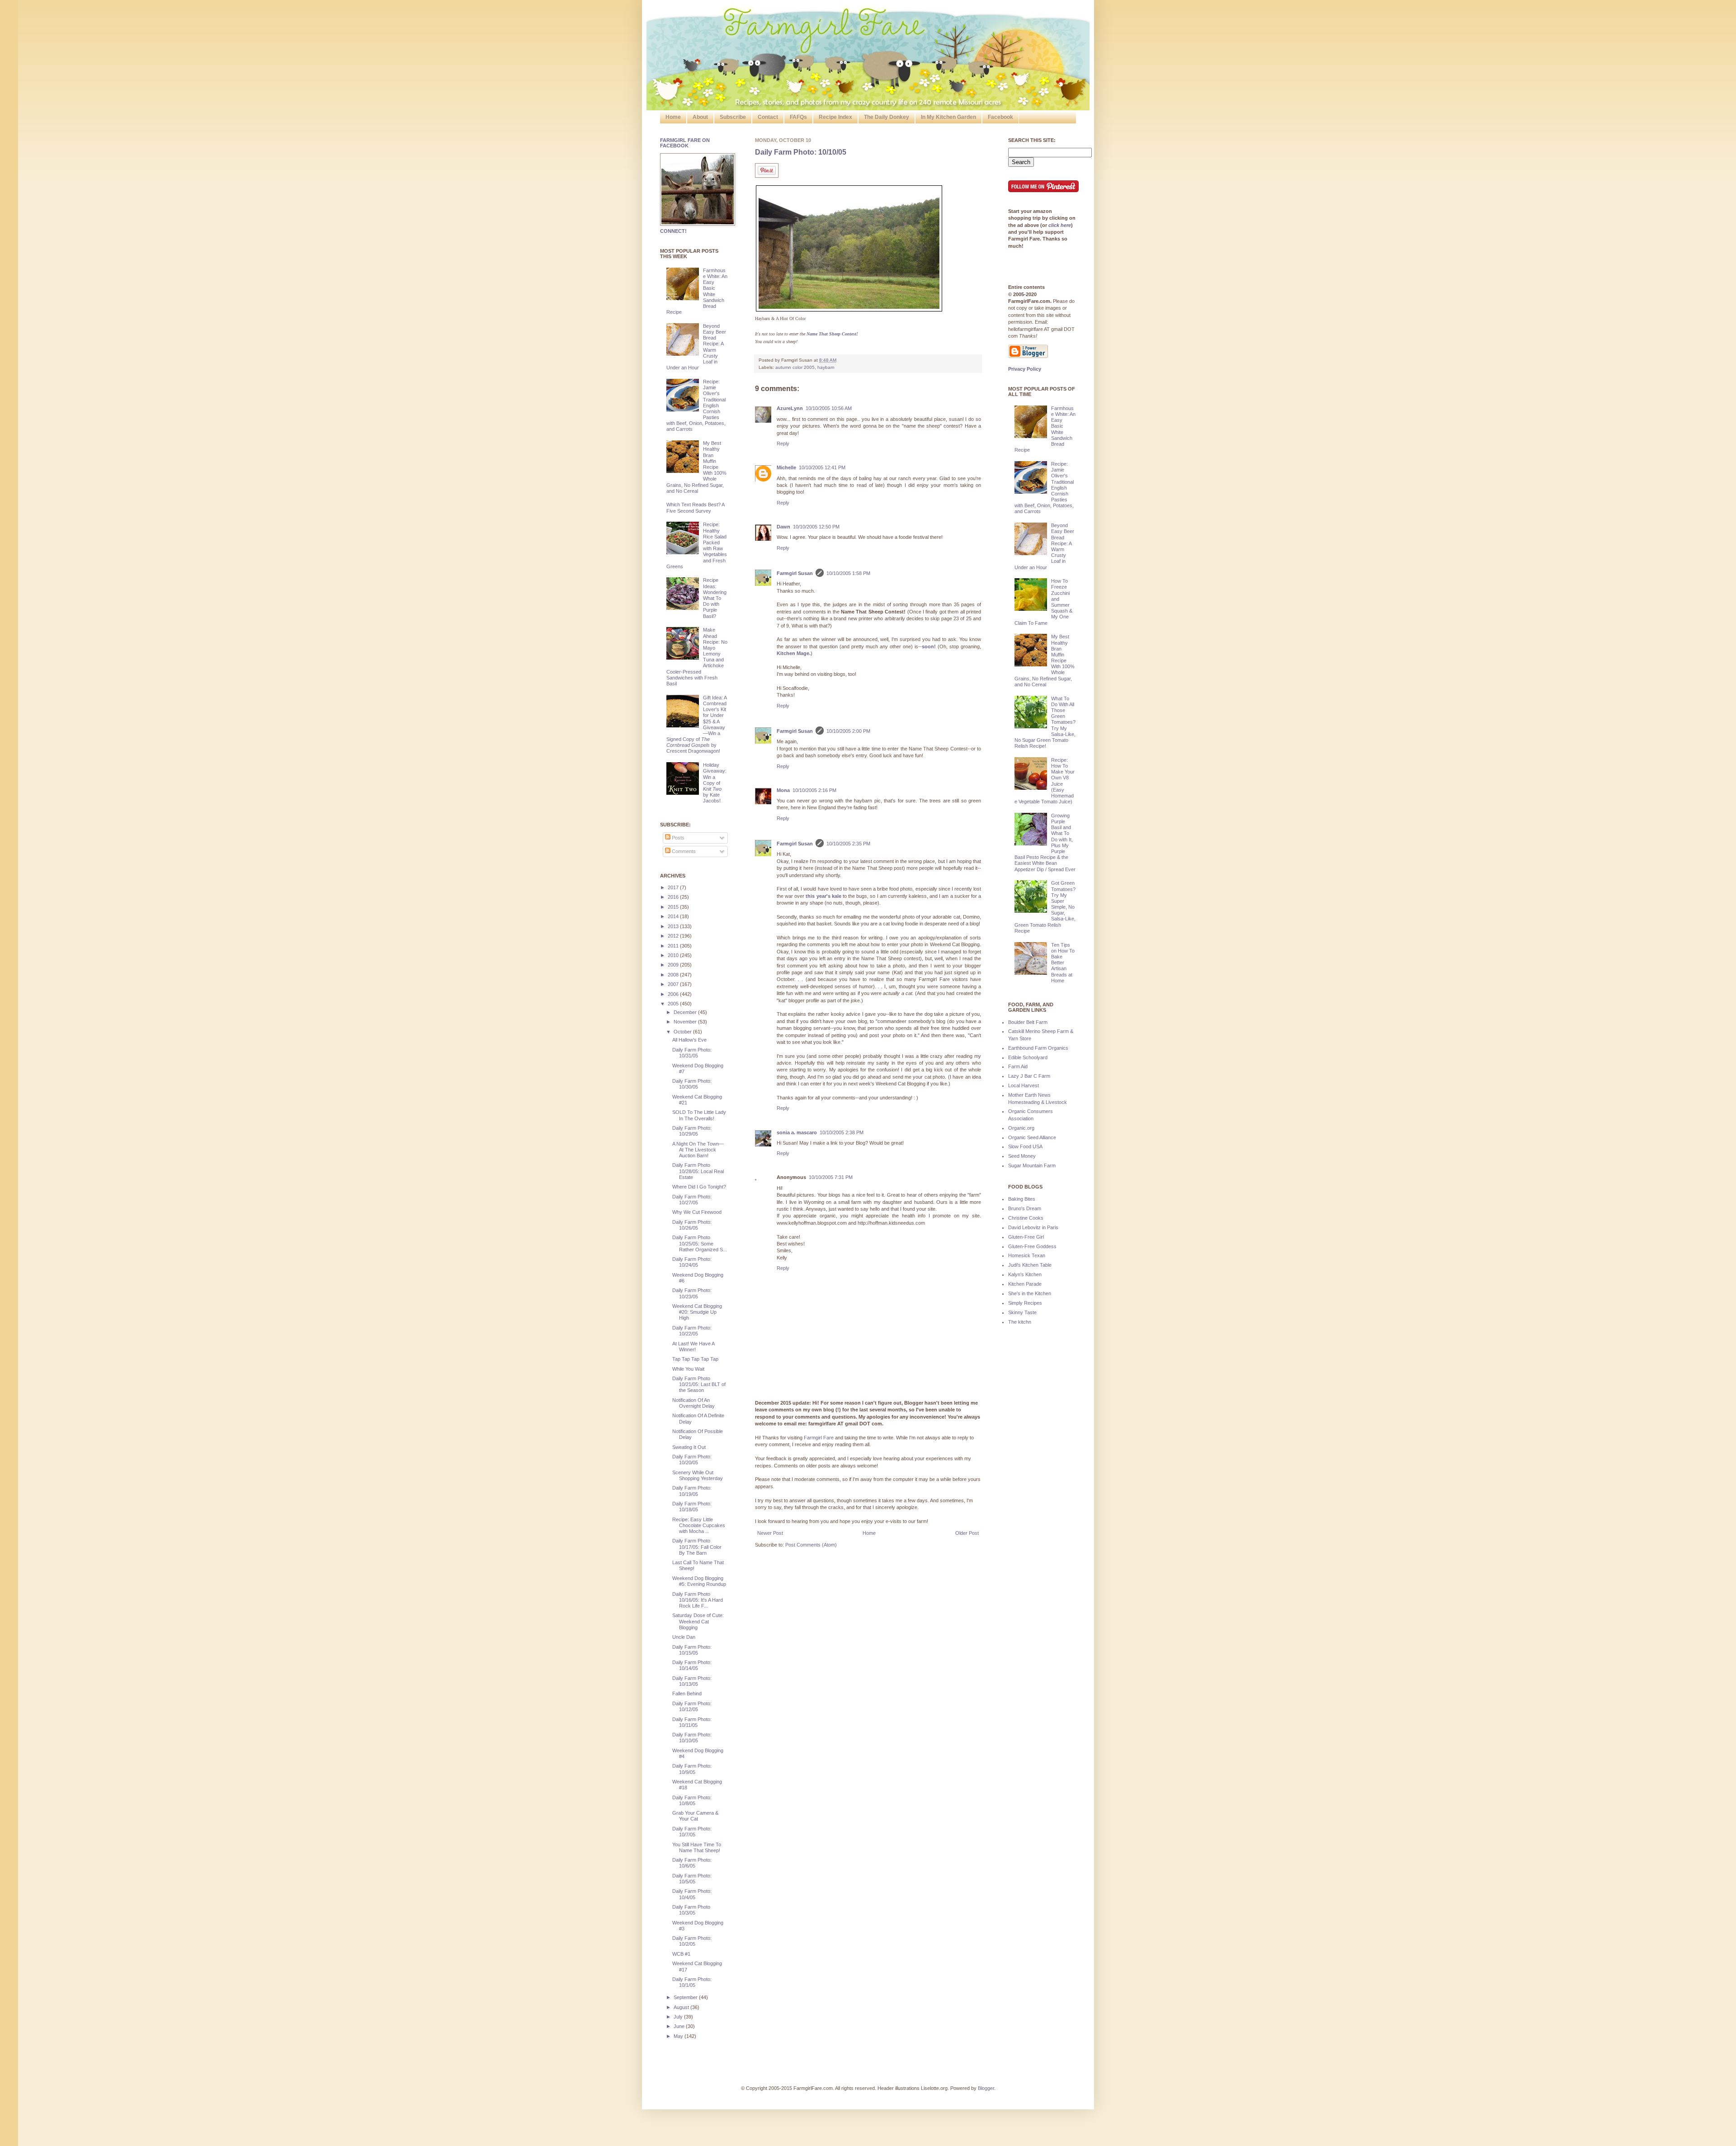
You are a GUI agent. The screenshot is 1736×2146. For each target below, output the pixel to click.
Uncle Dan (684, 1637)
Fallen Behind (687, 1693)
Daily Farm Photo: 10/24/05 (692, 1262)
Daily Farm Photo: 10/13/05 (692, 1681)
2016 (674, 897)
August (682, 2007)
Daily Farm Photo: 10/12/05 (692, 1706)
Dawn (783, 527)
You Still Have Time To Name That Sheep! (697, 1847)
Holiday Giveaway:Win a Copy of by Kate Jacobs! (715, 783)
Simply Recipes (1025, 1303)
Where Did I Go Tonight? (699, 1187)
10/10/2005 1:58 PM (848, 573)
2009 (674, 965)
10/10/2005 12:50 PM (816, 527)
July (679, 2017)
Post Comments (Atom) (811, 1545)
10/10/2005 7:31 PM (831, 1177)
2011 (674, 946)
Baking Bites (1022, 1199)
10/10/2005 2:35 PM (848, 844)
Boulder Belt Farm (1028, 1022)
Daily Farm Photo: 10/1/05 (692, 1982)
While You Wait (688, 1369)
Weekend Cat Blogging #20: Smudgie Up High (697, 1312)
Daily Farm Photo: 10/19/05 (692, 1491)
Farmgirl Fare (819, 1438)
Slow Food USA (1025, 1146)
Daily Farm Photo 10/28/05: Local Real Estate (698, 1171)
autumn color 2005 (795, 367)
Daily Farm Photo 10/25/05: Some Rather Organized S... (700, 1243)
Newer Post (770, 1533)
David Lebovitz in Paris (1033, 1227)
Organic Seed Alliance (1032, 1137)
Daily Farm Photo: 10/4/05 (692, 1894)
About (700, 117)
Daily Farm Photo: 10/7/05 (692, 1832)
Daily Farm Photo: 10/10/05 (801, 152)
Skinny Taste (1022, 1312)
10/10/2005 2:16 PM (814, 790)
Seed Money (1022, 1156)
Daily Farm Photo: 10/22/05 (692, 1331)
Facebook (1000, 117)
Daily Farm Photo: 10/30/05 (692, 1084)
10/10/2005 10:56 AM (829, 408)
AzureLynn (790, 408)
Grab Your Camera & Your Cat (695, 1816)
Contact (768, 117)
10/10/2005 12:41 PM (822, 467)
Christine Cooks (1026, 1218)
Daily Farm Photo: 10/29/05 (692, 1131)
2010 (674, 955)
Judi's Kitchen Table (1030, 1265)
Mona (783, 790)
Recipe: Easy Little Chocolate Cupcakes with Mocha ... (699, 1525)
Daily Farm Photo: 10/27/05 (692, 1200)
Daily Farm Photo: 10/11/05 (692, 1722)
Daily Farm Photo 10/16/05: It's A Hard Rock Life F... (698, 1600)
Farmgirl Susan (795, 573)
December (686, 1012)
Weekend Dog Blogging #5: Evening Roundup (699, 1581)
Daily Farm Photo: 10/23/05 (692, 1293)
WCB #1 (681, 1954)
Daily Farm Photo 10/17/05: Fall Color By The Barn (697, 1547)
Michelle (786, 467)
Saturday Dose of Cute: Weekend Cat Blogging (698, 1621)
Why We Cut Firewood (697, 1212)
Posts (677, 838)
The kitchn (1020, 1322)
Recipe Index (835, 117)
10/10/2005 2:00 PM (848, 731)
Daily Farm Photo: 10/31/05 (692, 1053)
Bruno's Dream (1025, 1208)
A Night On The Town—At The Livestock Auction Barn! (698, 1150)
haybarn (826, 367)
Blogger (986, 2088)
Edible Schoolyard (1028, 1057)
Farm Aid (1018, 1066)
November (686, 1022)
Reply (783, 443)
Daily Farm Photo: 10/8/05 (692, 1800)
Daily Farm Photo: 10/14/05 (692, 1665)
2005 (674, 1004)
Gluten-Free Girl (1026, 1237)
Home (673, 117)
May (679, 2036)
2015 (674, 907)
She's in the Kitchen (1030, 1293)
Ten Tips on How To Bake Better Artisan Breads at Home (1063, 963)
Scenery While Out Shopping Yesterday (698, 1475)
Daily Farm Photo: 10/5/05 (692, 1879)
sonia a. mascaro (797, 1132)
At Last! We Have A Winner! (693, 1347)
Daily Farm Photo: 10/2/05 (692, 1941)
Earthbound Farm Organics (1038, 1048)
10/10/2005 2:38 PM (842, 1132)
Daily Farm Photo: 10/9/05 (692, 1769)
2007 (674, 984)
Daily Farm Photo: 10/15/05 (692, 1650)
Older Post (967, 1533)
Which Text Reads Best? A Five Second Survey (695, 507)
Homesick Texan (1027, 1255)
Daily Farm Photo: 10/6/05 (692, 1863)
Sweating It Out (689, 1447)
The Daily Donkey (887, 117)
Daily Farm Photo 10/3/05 (691, 1910)
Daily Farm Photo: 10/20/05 (692, 1460)
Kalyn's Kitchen (1025, 1274)
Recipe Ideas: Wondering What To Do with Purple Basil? (715, 598)
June (680, 2026)
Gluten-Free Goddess (1032, 1246)
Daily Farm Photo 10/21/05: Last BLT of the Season (699, 1384)
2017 (674, 887)
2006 (674, 994)
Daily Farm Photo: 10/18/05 (692, 1507)
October (683, 1032)
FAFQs (798, 117)
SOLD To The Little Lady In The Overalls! (699, 1115)
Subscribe (733, 117)
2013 (674, 926)
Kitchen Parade (1025, 1284)
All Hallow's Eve (689, 1040)
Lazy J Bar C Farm (1029, 1076)
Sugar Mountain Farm (1032, 1165)
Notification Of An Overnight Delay (693, 1403)
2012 (674, 936)
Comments (683, 851)
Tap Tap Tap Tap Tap (695, 1359)
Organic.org (1021, 1128)
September (686, 1997)
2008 (674, 975)
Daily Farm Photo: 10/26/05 (692, 1225)
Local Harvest (1024, 1085)
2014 (674, 916)
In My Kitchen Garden (948, 117)
